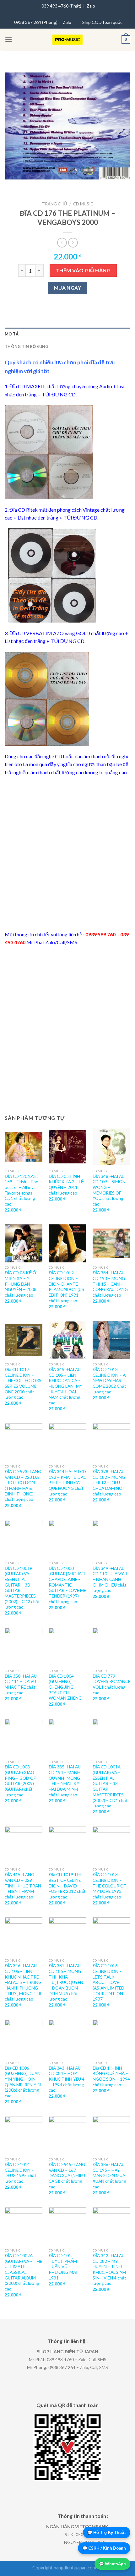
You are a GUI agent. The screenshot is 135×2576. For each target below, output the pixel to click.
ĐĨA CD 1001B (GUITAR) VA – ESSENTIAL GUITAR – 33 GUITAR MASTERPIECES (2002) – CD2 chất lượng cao (22, 1588)
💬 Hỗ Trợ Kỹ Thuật (107, 2532)
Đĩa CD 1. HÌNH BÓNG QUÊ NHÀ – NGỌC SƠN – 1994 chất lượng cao (111, 2076)
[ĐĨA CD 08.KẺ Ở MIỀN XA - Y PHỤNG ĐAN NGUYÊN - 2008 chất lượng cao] (24, 1243)
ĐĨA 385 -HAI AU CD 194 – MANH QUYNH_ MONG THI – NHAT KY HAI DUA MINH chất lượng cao (65, 1781)
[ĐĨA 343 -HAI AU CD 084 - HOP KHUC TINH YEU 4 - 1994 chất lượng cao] (67, 2039)
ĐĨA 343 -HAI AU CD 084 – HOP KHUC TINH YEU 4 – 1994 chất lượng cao (67, 2079)
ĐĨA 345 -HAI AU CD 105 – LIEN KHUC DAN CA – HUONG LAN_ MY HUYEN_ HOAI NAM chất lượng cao (66, 1386)
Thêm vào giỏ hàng (83, 270)
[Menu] (8, 39)
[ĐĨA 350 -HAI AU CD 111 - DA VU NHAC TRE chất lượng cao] (24, 1647)
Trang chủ (54, 204)
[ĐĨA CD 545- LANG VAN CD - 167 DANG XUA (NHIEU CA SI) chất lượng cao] (67, 2135)
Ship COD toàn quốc (102, 22)
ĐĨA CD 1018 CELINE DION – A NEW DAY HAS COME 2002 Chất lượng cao (109, 1381)
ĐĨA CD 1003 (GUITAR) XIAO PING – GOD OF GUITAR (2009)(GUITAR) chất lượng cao (20, 1781)
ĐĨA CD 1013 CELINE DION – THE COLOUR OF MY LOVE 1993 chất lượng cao (109, 1886)
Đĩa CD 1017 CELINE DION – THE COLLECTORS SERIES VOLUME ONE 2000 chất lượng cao (23, 1383)
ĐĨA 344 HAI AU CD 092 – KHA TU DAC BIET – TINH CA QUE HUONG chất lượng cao (67, 1483)
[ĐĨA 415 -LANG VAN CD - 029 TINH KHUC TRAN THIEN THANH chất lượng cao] (24, 1845)
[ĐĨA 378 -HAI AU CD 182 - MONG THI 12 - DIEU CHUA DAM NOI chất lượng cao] (111, 1442)
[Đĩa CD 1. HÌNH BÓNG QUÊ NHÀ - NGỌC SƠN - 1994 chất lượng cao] (111, 2039)
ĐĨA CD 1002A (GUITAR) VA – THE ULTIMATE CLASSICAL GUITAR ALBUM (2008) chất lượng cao (23, 2272)
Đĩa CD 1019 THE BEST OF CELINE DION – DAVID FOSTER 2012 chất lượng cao (67, 1886)
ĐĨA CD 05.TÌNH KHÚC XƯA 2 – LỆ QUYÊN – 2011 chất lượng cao (66, 1185)
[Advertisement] (67, 853)
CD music (83, 204)
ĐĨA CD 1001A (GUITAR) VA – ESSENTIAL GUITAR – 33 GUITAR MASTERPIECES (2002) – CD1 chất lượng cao (110, 1786)
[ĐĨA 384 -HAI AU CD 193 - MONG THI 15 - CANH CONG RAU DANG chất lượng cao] (111, 1243)
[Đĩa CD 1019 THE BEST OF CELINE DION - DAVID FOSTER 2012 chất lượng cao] (67, 1845)
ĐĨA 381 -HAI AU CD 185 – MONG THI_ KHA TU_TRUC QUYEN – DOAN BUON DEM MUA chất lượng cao (66, 1982)
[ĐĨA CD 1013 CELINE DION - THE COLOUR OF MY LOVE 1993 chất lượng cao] (111, 1845)
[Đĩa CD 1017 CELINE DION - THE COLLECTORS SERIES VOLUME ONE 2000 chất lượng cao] (24, 1340)
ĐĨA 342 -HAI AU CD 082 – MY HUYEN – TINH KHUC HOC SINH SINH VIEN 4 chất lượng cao (109, 2269)
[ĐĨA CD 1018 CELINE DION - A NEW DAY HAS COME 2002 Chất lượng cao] (111, 1340)
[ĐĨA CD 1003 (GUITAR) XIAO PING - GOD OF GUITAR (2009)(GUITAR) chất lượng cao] (24, 1738)
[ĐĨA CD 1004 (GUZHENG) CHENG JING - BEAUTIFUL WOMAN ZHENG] (67, 1647)
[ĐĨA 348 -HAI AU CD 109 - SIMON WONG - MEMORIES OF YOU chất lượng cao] (111, 1147)
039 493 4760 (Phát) (61, 6)
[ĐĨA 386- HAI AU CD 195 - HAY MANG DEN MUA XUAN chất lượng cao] (111, 2135)
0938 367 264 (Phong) (36, 22)
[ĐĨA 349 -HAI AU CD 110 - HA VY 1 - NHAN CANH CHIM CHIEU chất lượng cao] (111, 1539)
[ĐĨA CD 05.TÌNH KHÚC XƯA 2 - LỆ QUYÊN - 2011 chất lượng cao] (67, 1147)
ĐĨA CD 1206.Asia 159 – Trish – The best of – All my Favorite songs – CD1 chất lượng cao (22, 1190)
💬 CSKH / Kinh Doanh (104, 2548)
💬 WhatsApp (112, 2564)
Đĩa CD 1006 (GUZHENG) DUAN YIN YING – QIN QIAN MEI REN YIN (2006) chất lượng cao (23, 2082)
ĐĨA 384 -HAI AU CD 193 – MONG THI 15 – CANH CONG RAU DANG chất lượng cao (110, 1284)
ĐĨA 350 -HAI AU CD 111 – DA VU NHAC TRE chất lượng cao (21, 1684)
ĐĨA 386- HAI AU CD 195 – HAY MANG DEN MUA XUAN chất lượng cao (109, 2176)
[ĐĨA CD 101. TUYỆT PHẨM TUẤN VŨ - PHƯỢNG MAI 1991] (67, 2226)
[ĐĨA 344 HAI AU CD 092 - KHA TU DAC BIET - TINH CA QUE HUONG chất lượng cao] (67, 1442)
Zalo (91, 6)
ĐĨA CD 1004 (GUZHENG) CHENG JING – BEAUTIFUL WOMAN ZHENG (65, 1687)
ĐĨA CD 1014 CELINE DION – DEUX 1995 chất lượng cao (21, 2173)
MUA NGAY (68, 288)
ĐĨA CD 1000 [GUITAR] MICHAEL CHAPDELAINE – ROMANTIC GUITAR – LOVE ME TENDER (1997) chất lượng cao (67, 1585)
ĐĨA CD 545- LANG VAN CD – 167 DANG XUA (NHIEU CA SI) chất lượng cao (67, 2176)
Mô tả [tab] (12, 334)
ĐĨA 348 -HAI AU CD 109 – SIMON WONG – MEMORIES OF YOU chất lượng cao (109, 1190)
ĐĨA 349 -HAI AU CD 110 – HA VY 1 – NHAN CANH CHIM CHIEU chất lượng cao (110, 1579)
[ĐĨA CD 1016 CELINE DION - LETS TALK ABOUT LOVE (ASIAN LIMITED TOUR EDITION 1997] (111, 1936)
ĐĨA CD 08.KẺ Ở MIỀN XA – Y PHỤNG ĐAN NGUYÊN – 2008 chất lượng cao (21, 1284)
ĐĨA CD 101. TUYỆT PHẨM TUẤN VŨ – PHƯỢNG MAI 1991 (63, 2267)
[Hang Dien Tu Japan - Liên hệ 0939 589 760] (68, 40)
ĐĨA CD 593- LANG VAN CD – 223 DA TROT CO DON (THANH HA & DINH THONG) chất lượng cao (23, 1485)
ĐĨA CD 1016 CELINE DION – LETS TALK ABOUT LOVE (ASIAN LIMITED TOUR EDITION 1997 (108, 1982)
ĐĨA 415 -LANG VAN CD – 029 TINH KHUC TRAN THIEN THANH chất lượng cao (23, 1886)
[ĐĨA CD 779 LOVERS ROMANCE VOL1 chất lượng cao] (111, 1647)
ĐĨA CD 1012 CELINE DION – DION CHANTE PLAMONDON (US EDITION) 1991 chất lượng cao (66, 1287)
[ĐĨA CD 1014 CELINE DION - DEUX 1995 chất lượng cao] (24, 2135)
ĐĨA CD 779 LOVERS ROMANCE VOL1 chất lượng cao (111, 1684)
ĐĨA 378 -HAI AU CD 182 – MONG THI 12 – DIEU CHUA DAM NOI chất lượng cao (109, 1483)
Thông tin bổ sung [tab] (27, 346)
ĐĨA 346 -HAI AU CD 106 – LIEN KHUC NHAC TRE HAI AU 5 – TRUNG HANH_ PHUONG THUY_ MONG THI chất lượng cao (23, 1982)
